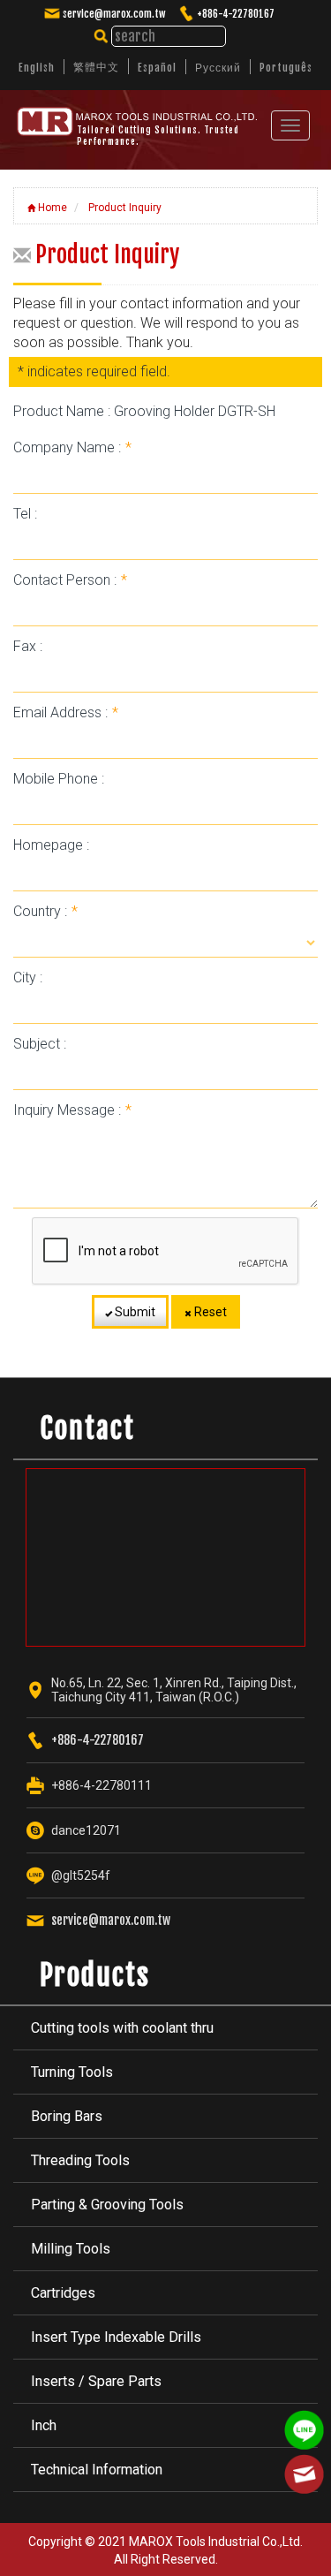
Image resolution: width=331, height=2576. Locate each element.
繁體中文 (96, 67)
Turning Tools (72, 2072)
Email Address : (66, 712)
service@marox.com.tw (114, 14)
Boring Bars (67, 2116)
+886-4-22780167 (236, 14)
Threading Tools (80, 2160)
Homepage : (51, 845)
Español (157, 68)
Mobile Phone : (59, 779)
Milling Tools (71, 2249)
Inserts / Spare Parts (96, 2381)
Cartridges (63, 2293)
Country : (45, 911)
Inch (44, 2425)
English (37, 68)
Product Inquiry (124, 208)
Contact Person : (70, 580)
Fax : (28, 646)
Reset (209, 1312)
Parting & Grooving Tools (107, 2205)
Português (286, 68)
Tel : (25, 514)
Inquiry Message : (72, 1110)
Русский (218, 68)
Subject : (40, 1044)
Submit (134, 1312)
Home (51, 208)
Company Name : (72, 447)
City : (28, 977)
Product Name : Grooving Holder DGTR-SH (144, 411)
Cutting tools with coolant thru (122, 2028)
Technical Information (97, 2470)
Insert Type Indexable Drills (116, 2337)
